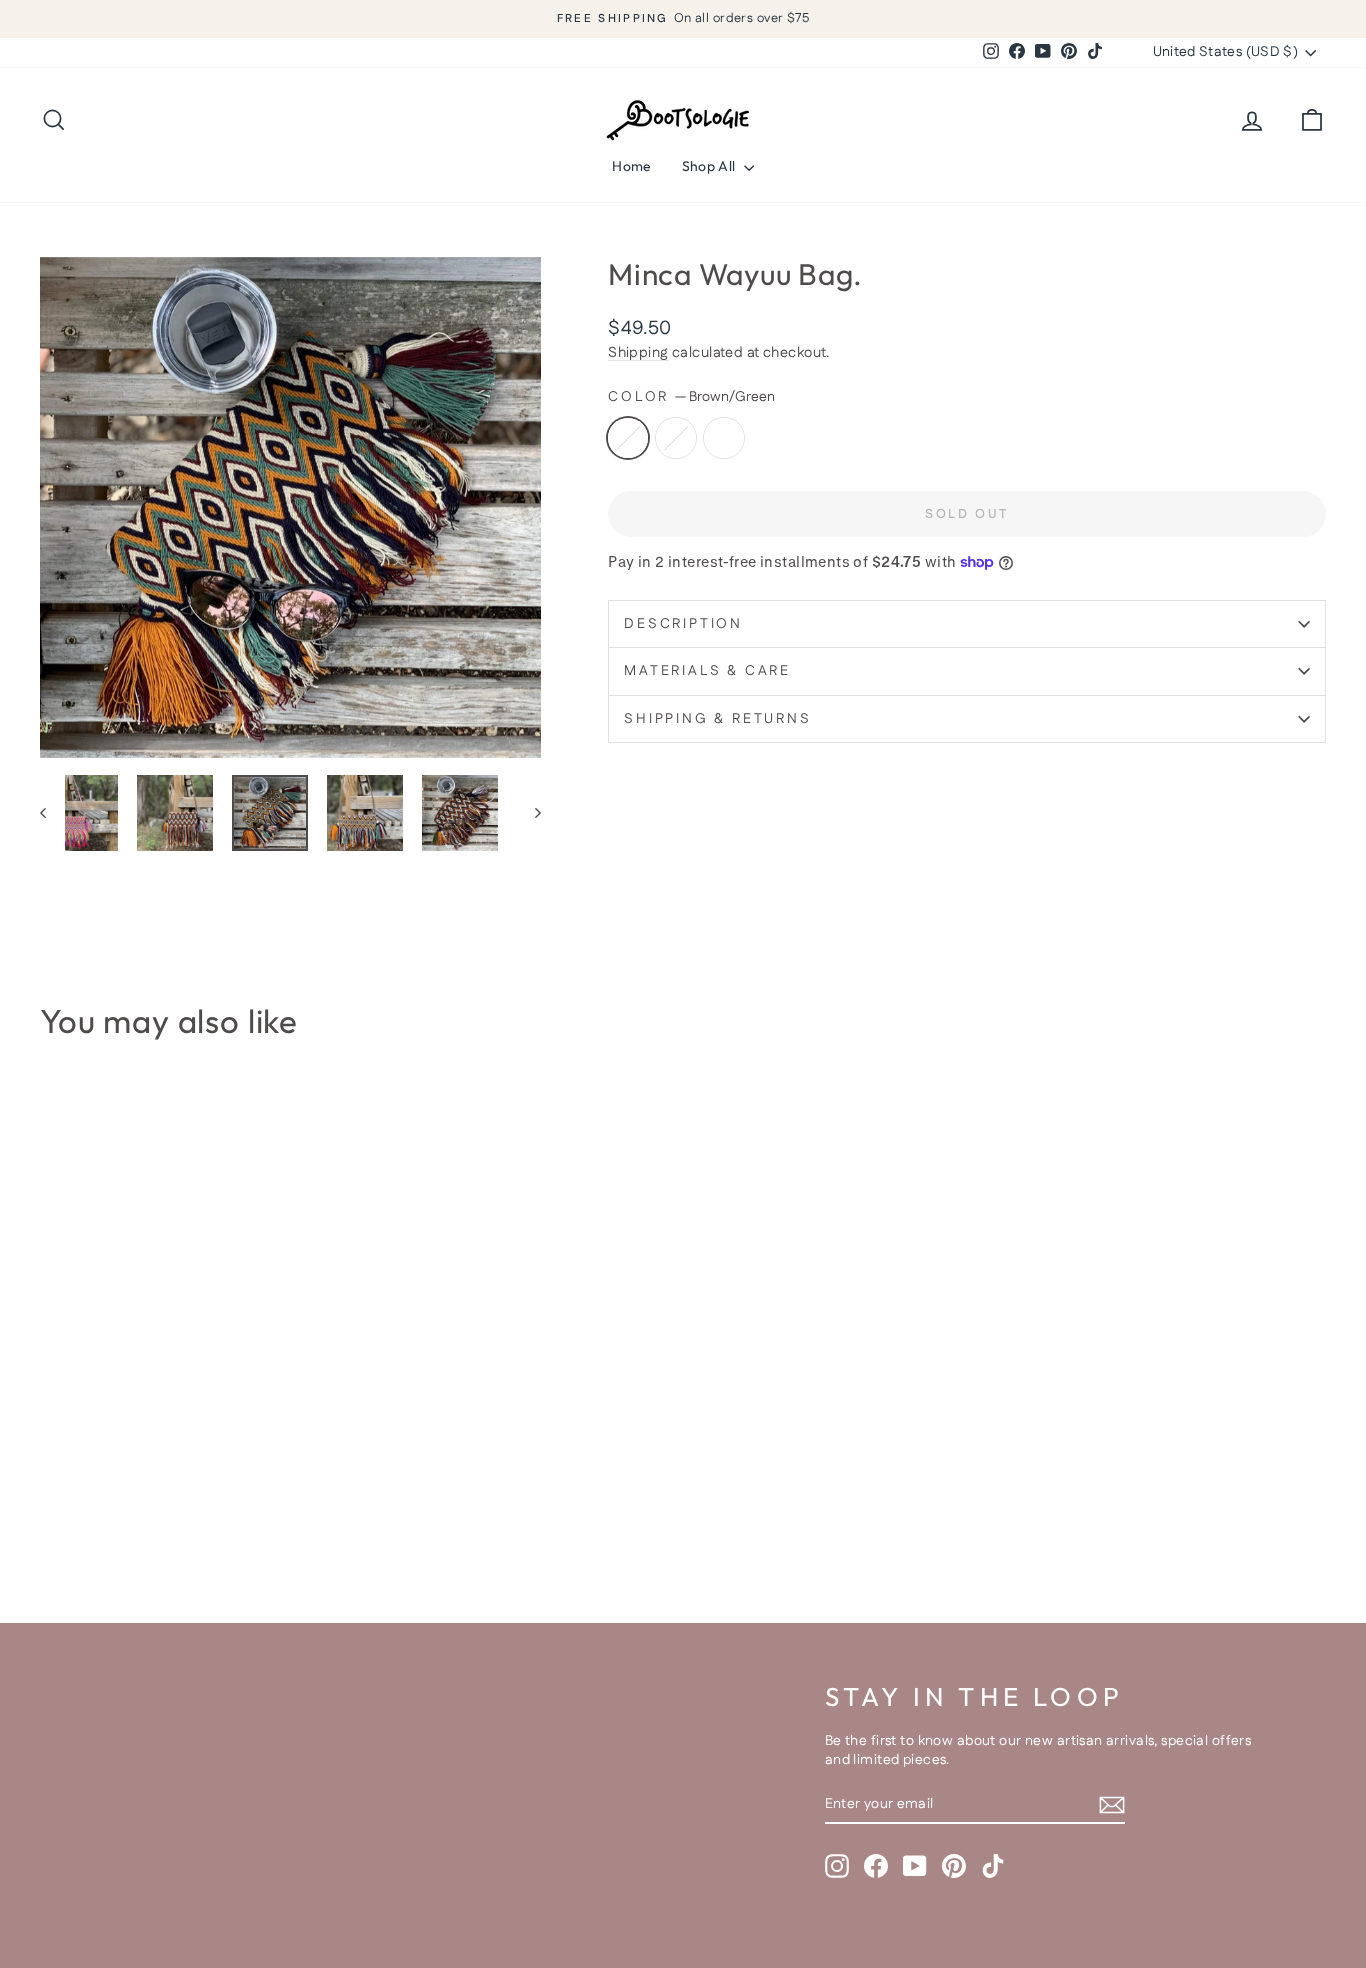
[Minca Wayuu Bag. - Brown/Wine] (80, 1504)
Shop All (710, 166)
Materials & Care (707, 671)
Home (631, 166)
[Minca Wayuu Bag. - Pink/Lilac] (107, 1504)
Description (683, 624)
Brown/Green (628, 438)
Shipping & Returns (717, 719)
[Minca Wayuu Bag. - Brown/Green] (53, 1504)
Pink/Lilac (724, 438)
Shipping (638, 353)
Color (691, 397)
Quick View (193, 1373)
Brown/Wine (676, 438)
